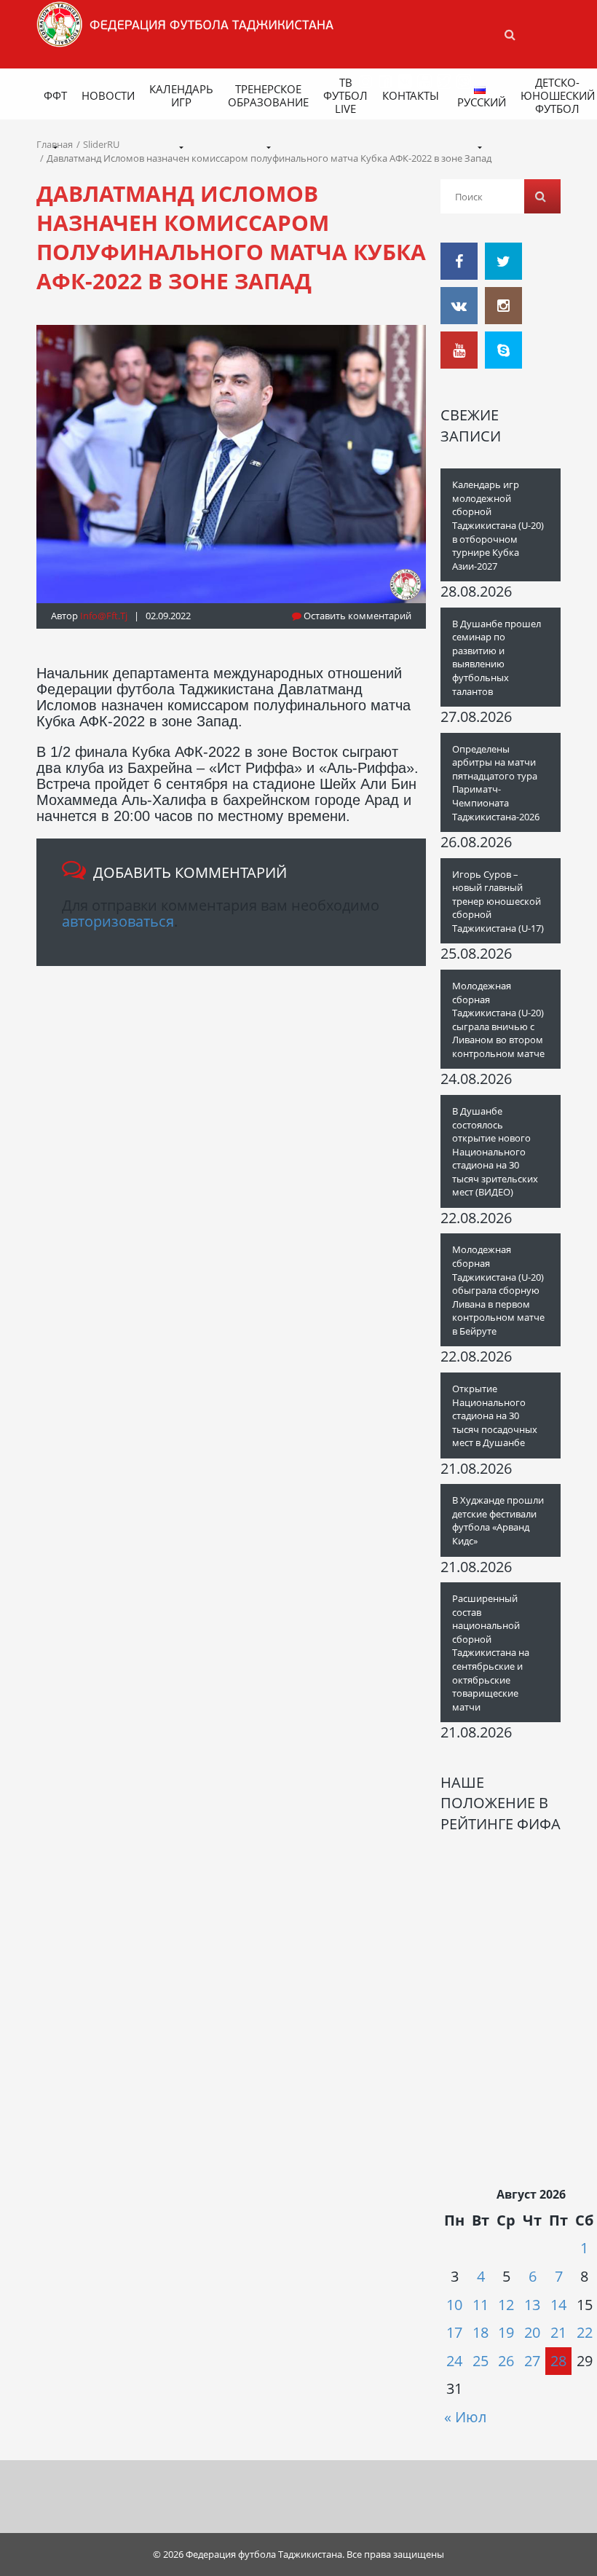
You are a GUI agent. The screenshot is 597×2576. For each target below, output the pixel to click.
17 (454, 2332)
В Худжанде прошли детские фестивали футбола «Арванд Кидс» (498, 1520)
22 (585, 2332)
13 (532, 2305)
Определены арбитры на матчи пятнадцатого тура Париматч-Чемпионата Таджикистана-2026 (496, 783)
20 (532, 2332)
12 (506, 2305)
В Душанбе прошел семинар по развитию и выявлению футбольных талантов (497, 657)
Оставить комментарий (356, 616)
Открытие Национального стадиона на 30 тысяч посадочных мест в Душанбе (495, 1415)
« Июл (465, 2417)
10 (454, 2305)
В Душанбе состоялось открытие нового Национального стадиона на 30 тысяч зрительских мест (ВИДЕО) (495, 1151)
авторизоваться (118, 921)
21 (558, 2332)
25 (481, 2361)
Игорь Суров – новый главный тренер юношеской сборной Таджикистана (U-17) (498, 901)
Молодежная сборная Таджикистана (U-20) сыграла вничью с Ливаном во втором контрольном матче (498, 1020)
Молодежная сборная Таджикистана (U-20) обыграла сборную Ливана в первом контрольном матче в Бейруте (498, 1290)
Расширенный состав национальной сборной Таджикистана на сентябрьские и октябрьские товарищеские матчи (491, 1653)
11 (481, 2305)
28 (558, 2361)
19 (506, 2332)
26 (506, 2361)
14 (558, 2305)
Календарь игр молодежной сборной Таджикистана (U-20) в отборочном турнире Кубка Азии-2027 (498, 525)
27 (532, 2361)
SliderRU (101, 144)
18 (481, 2332)
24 (454, 2361)
